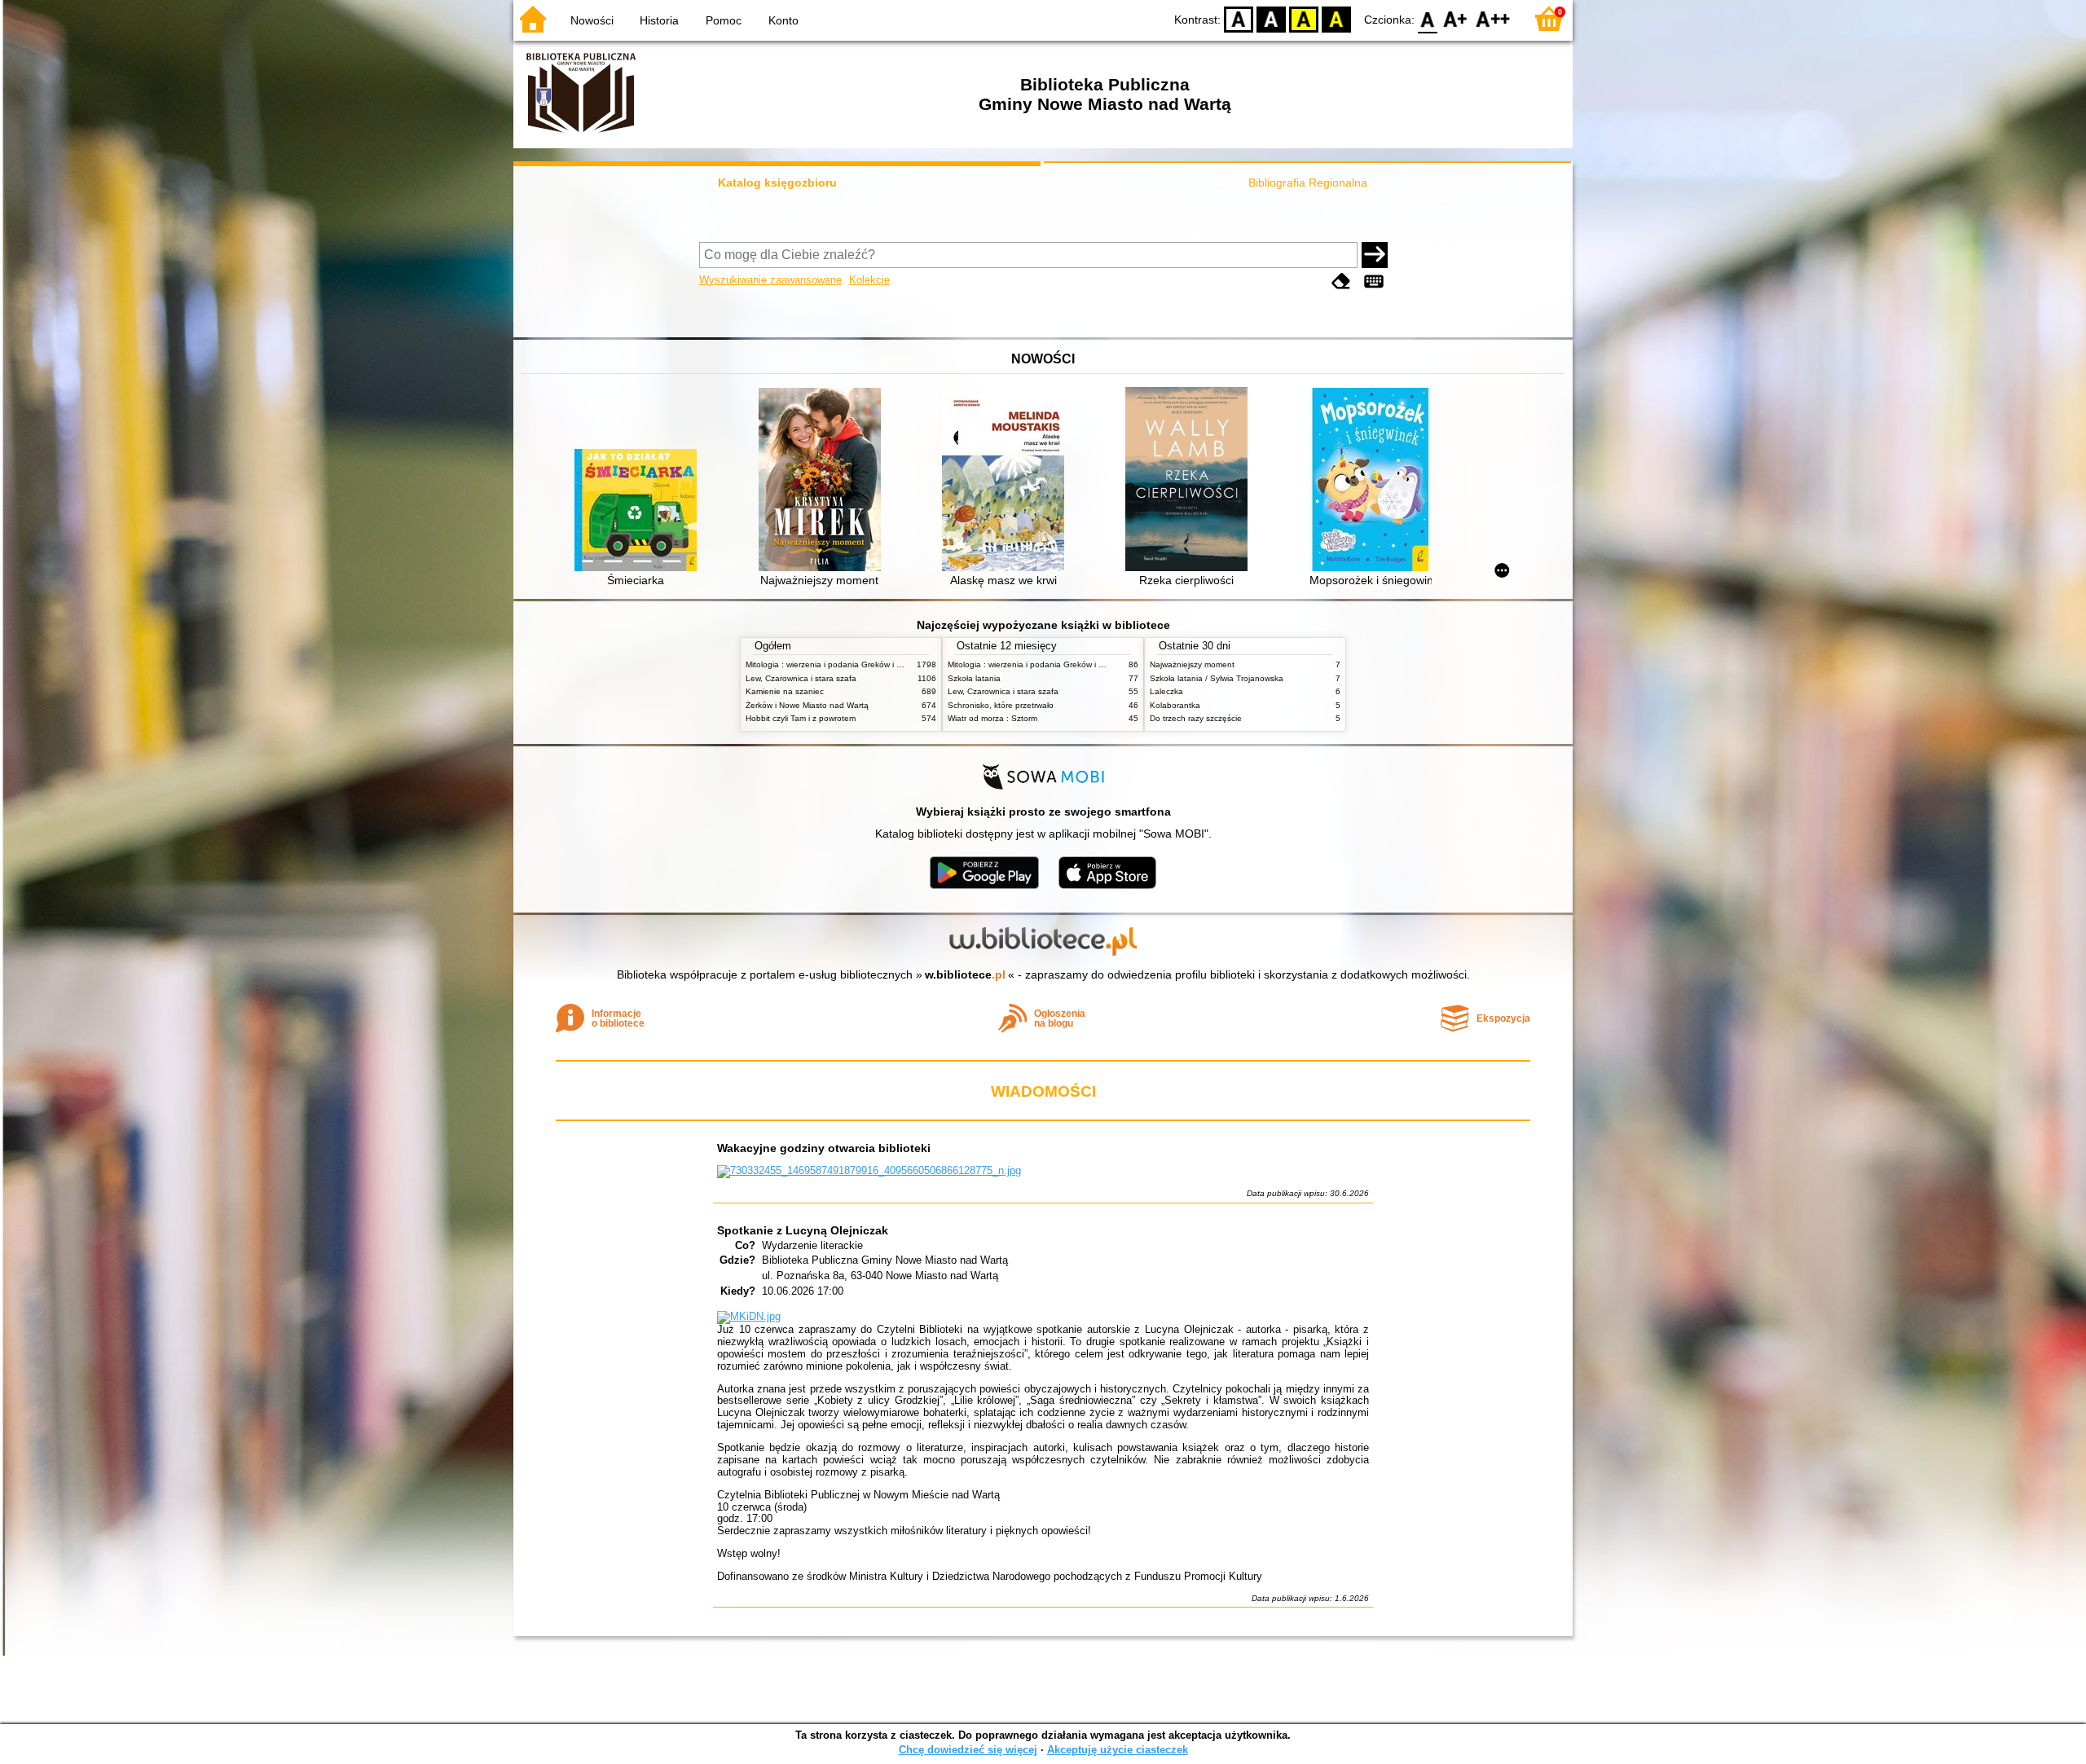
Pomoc (724, 20)
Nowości (592, 20)
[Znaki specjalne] (1374, 282)
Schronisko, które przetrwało (1001, 705)
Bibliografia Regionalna (1308, 183)
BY (1336, 18)
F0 (1428, 18)
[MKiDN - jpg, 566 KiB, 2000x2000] (749, 1316)
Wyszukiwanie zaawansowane (770, 280)
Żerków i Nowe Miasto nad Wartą (807, 705)
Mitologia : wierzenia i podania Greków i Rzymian (837, 664)
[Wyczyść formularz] (1341, 282)
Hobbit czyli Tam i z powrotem (801, 718)
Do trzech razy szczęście (1196, 718)
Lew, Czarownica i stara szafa (801, 678)
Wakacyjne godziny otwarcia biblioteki (824, 1148)
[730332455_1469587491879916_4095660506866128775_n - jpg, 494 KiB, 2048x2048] (869, 1170)
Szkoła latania (974, 678)
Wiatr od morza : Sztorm (992, 718)
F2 (1493, 18)
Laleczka (1166, 691)
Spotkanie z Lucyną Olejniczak (803, 1230)
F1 (1456, 18)
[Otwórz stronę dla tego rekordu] (640, 512)
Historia (659, 20)
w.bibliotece (965, 974)
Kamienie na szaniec (785, 691)
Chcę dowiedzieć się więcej (968, 1750)
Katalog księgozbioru (777, 183)
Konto (783, 20)
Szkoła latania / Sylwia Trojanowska (1217, 678)
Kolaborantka (1175, 705)
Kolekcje (869, 280)
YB (1304, 18)
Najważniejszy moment (1192, 664)
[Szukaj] (1375, 255)
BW (1271, 18)
